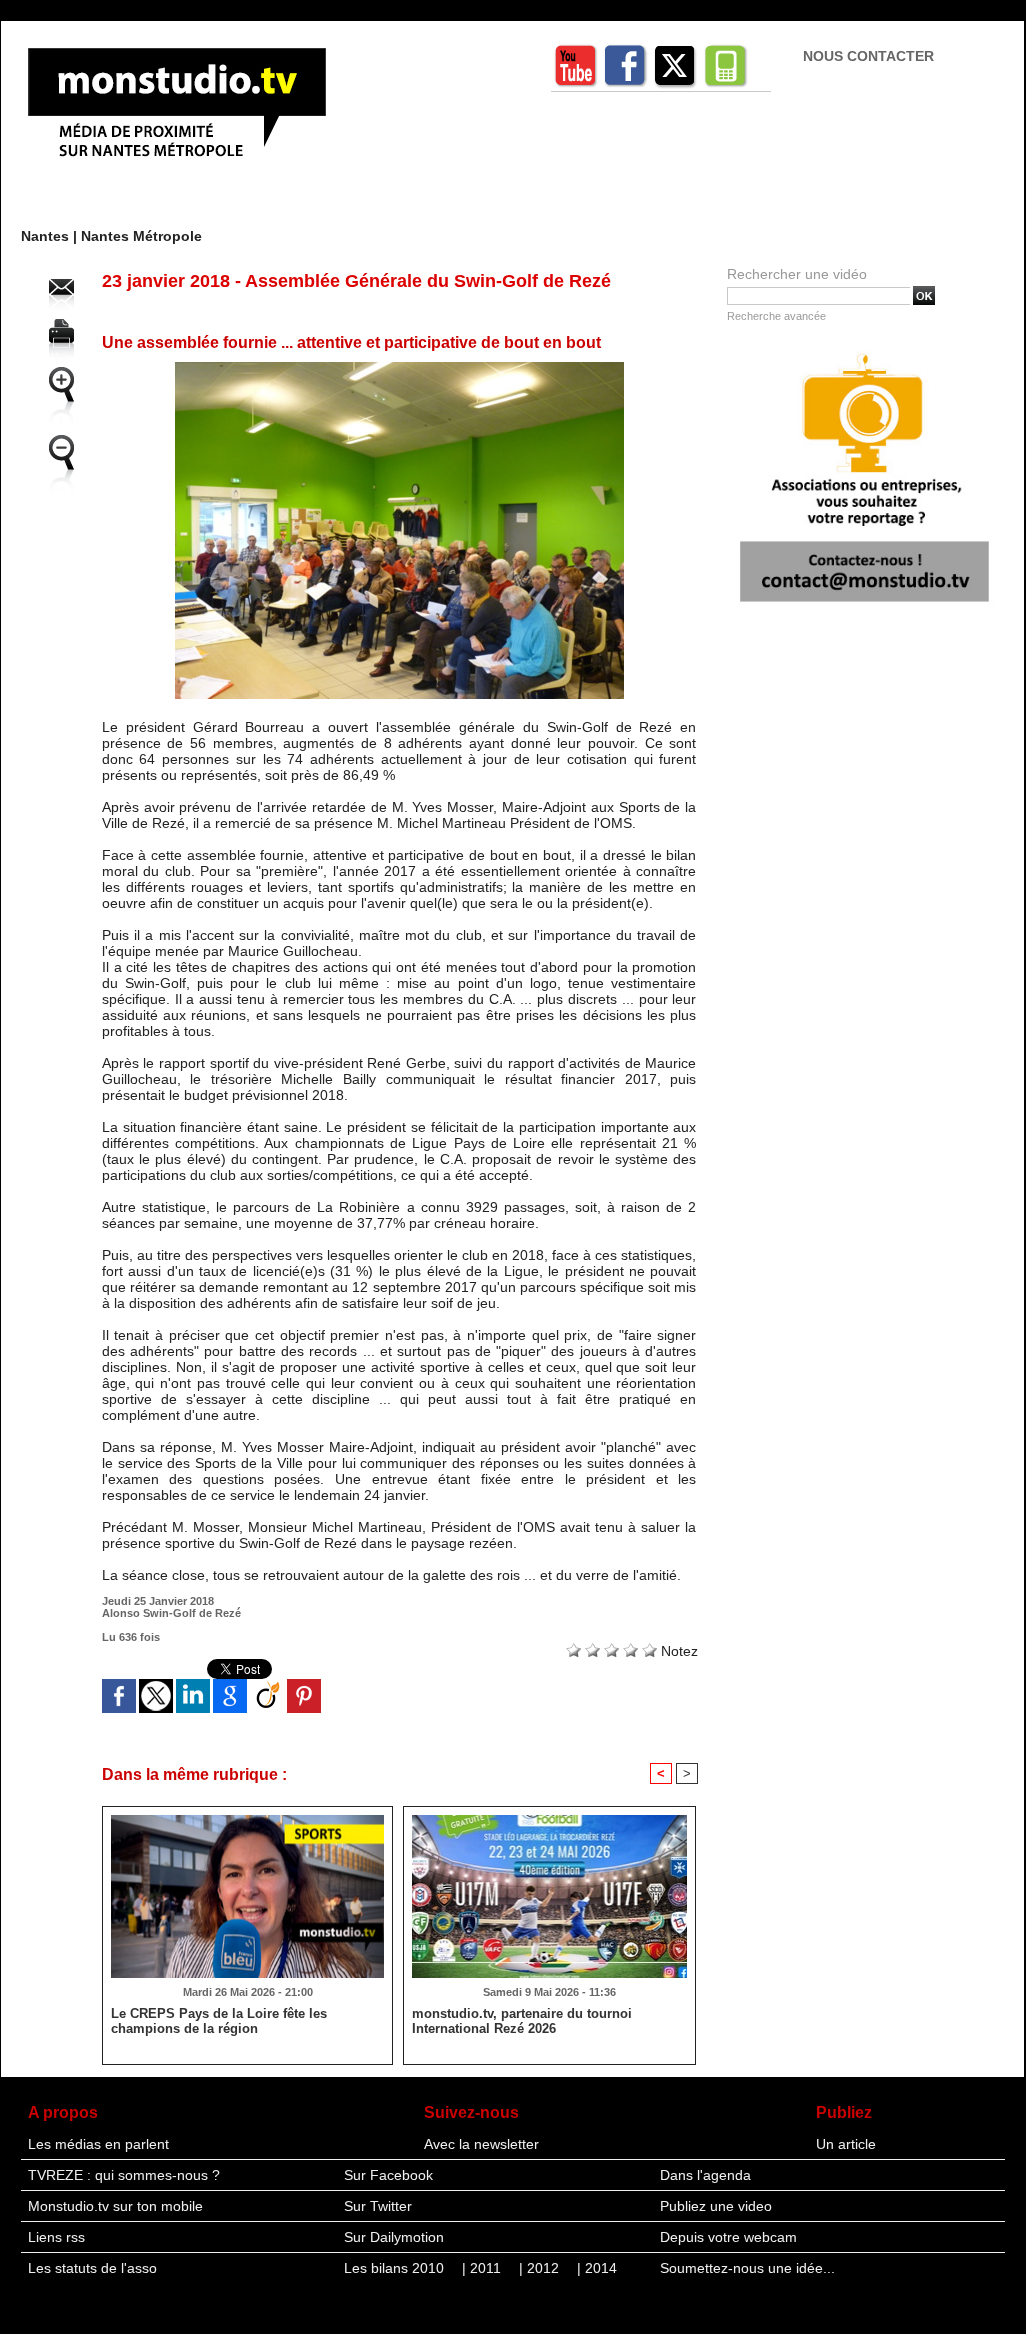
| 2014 (597, 2268)
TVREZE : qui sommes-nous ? (124, 2175)
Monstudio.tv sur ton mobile (115, 2206)
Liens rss (56, 2237)
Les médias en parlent (98, 2144)
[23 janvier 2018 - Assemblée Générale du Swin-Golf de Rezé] (399, 368)
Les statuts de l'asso (92, 2268)
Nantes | (51, 236)
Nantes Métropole (141, 236)
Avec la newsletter (481, 2144)
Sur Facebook (388, 2175)
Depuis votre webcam (728, 2237)
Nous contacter (868, 56)
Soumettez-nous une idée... (747, 2268)
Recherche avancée (776, 316)
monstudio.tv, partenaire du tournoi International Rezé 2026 (522, 2021)
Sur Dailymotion (394, 2237)
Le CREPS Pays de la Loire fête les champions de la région (219, 2021)
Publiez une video (716, 2206)
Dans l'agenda (705, 2175)
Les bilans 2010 (396, 2268)
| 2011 (483, 2268)
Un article (846, 2144)
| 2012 (541, 2268)
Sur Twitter (378, 2206)
